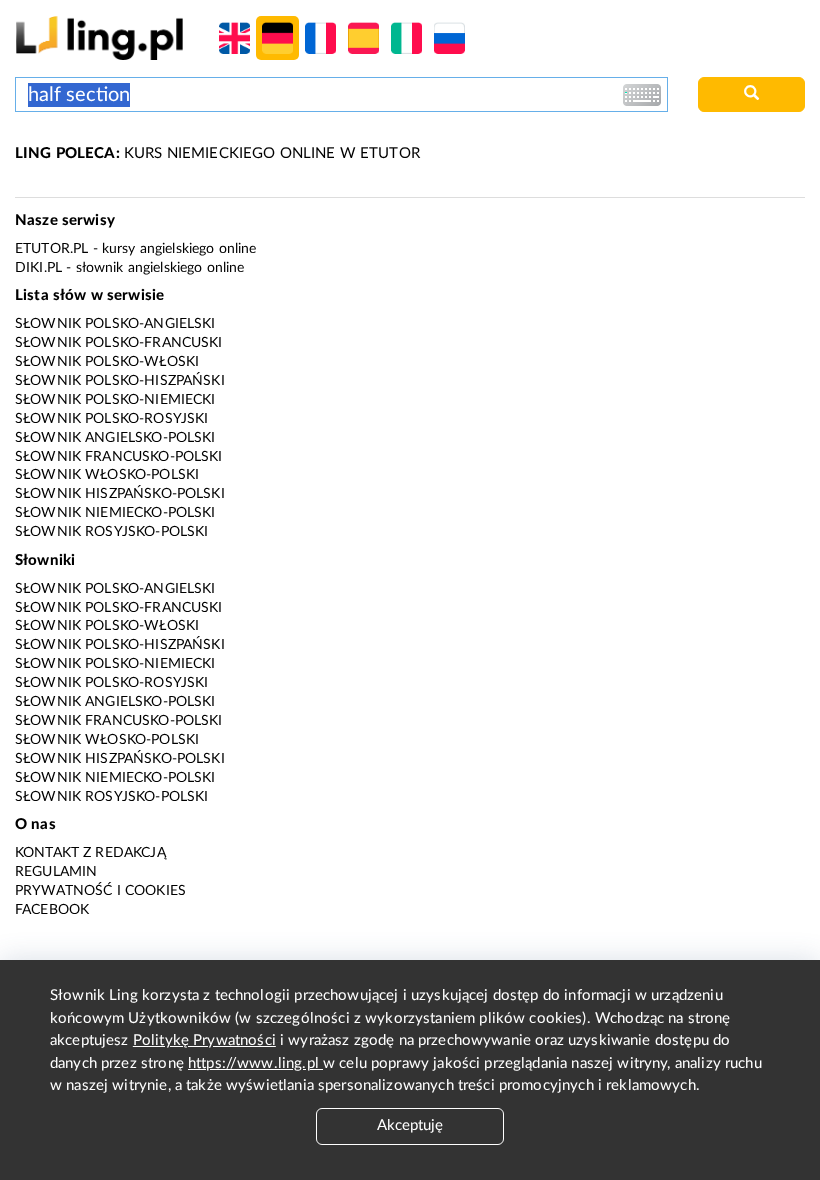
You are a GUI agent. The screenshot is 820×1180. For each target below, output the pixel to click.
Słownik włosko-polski (107, 475)
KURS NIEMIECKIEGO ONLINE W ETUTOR (217, 153)
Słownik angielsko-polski (115, 438)
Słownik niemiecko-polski (115, 513)
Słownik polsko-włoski (107, 362)
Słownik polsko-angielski (115, 324)
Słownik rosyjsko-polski (111, 532)
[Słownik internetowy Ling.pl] (99, 37)
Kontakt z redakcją (90, 853)
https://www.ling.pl (255, 1063)
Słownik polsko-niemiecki (115, 400)
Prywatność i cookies (100, 891)
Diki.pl (38, 268)
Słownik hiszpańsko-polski (120, 494)
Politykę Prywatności (204, 1040)
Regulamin (56, 872)
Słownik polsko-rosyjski (111, 419)
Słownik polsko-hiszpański (120, 381)
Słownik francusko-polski (119, 457)
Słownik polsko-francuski (119, 343)
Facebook (52, 910)
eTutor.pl (51, 249)
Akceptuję (410, 1125)
